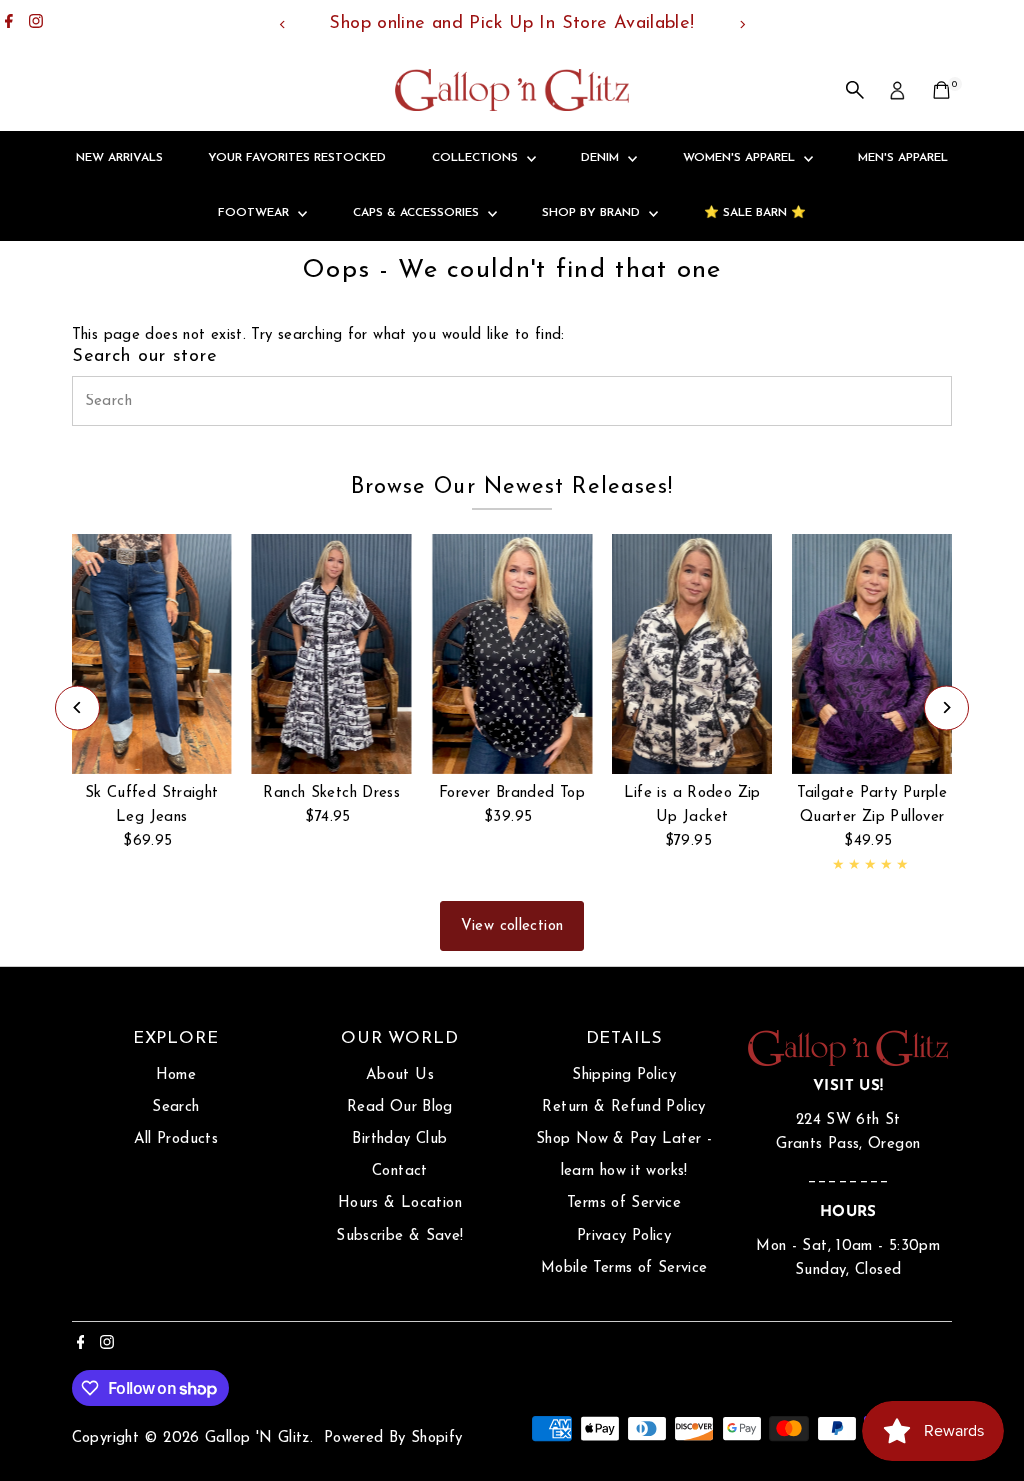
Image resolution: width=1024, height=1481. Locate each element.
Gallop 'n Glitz (257, 1438)
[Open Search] (855, 90)
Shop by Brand (593, 213)
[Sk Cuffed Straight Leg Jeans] (152, 654)
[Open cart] (941, 90)
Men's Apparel (903, 158)
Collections (477, 158)
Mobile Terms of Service (624, 1268)
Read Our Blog (400, 1107)
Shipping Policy (624, 1075)
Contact (400, 1171)
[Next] (741, 24)
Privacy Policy (624, 1236)
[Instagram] (36, 24)
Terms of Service (624, 1203)
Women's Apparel (741, 158)
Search (175, 1107)
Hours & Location (400, 1203)
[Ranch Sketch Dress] (332, 654)
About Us (400, 1075)
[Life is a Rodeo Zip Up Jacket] (692, 654)
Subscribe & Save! (399, 1236)
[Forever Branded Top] (512, 654)
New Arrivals (119, 158)
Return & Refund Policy (623, 1107)
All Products (176, 1139)
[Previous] (282, 24)
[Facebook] (9, 24)
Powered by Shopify (393, 1438)
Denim (602, 158)
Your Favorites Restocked (297, 158)
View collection (512, 926)
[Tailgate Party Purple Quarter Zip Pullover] (872, 654)
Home (176, 1075)
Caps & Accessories (418, 213)
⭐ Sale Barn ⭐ (755, 213)
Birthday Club (399, 1139)
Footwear (255, 213)
